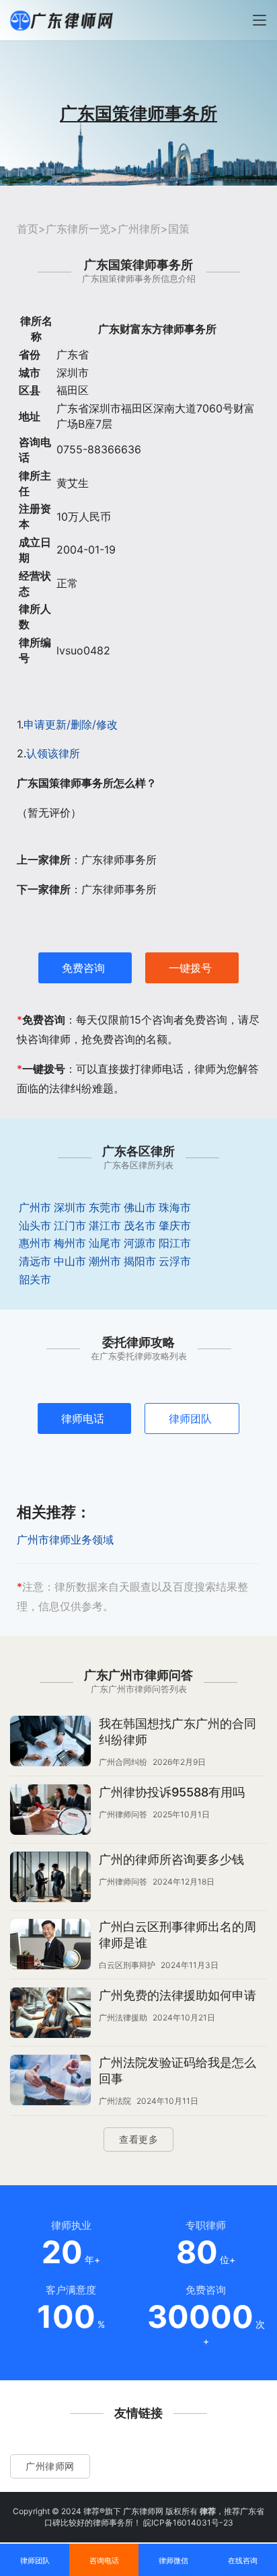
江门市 (70, 1225)
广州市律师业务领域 (65, 1540)
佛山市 (140, 1207)
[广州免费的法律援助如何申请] (50, 2014)
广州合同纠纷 (123, 1762)
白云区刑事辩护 (127, 1965)
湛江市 (105, 1225)
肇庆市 (175, 1225)
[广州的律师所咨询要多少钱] (50, 1879)
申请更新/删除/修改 (71, 724)
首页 (28, 229)
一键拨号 (190, 968)
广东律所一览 (78, 229)
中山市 (70, 1261)
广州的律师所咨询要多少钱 (171, 1859)
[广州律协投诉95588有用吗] (50, 1811)
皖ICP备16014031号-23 (188, 2523)
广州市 (35, 1207)
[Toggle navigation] (260, 20)
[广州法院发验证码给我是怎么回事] (50, 2082)
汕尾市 (105, 1243)
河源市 (140, 1243)
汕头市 (35, 1225)
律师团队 (190, 1418)
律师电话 (83, 1418)
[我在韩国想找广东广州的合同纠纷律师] (50, 1743)
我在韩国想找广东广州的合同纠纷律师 (177, 1732)
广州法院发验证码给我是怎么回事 (177, 2071)
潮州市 (105, 1261)
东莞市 (105, 1207)
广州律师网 (50, 2466)
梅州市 (70, 1243)
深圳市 (70, 1207)
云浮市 (175, 1261)
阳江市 (175, 1243)
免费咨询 (83, 968)
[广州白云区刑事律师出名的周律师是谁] (50, 1946)
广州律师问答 (123, 1814)
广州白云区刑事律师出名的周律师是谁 (177, 1935)
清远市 (35, 1261)
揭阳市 (140, 1261)
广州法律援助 (123, 2017)
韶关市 (35, 1279)
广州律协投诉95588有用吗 (172, 1792)
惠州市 (35, 1243)
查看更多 (138, 2139)
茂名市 (140, 1225)
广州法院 (115, 2101)
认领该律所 (53, 753)
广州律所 (139, 229)
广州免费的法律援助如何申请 (177, 1995)
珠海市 (175, 1207)
